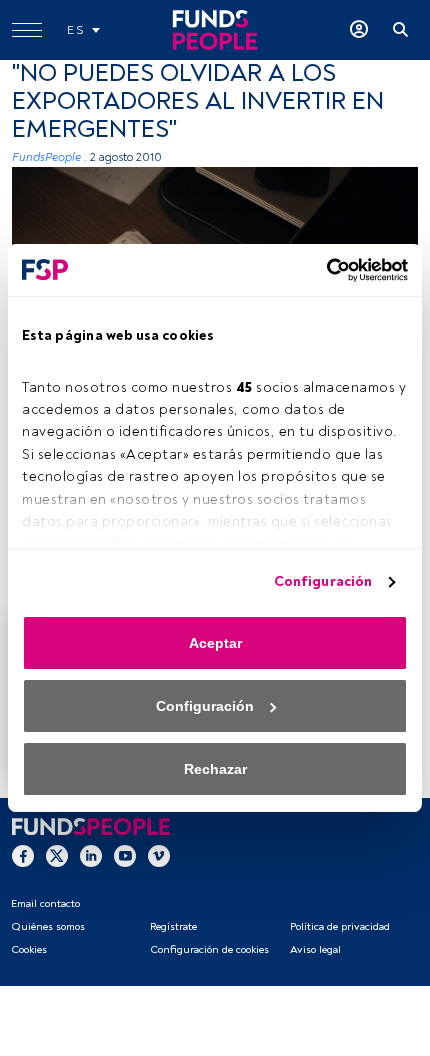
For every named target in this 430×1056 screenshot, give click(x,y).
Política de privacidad (340, 926)
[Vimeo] (159, 856)
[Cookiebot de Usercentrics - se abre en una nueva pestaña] (320, 270)
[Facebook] (23, 856)
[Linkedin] (91, 856)
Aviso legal (315, 949)
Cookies (29, 949)
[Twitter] (57, 856)
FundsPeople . (49, 157)
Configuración (323, 581)
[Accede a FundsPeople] (359, 30)
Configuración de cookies (209, 949)
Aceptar (215, 643)
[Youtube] (125, 856)
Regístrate (173, 926)
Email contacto (45, 903)
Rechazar (215, 769)
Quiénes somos (48, 926)
